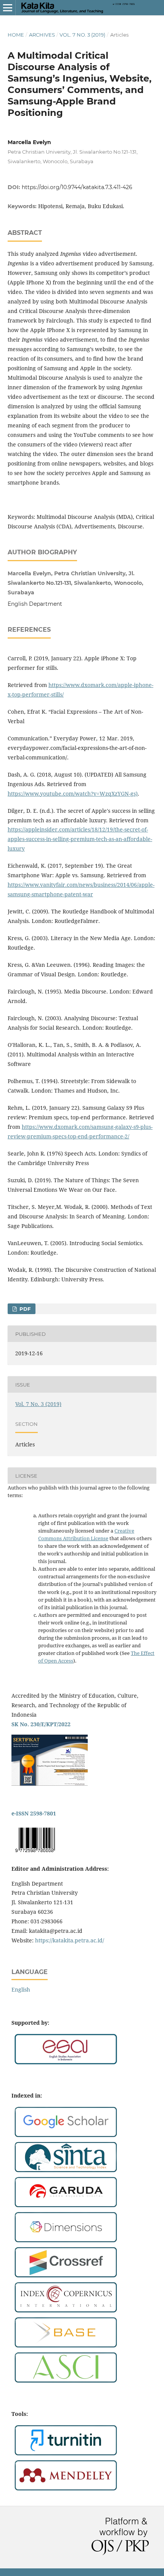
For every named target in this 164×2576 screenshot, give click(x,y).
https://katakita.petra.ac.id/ (70, 1940)
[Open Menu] (8, 8)
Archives (42, 35)
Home (16, 35)
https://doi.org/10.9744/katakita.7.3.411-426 (77, 187)
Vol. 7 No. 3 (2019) (82, 35)
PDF (24, 1309)
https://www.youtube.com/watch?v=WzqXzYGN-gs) (73, 794)
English (21, 1989)
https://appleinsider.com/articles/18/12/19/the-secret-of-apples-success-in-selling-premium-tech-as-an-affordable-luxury (80, 839)
